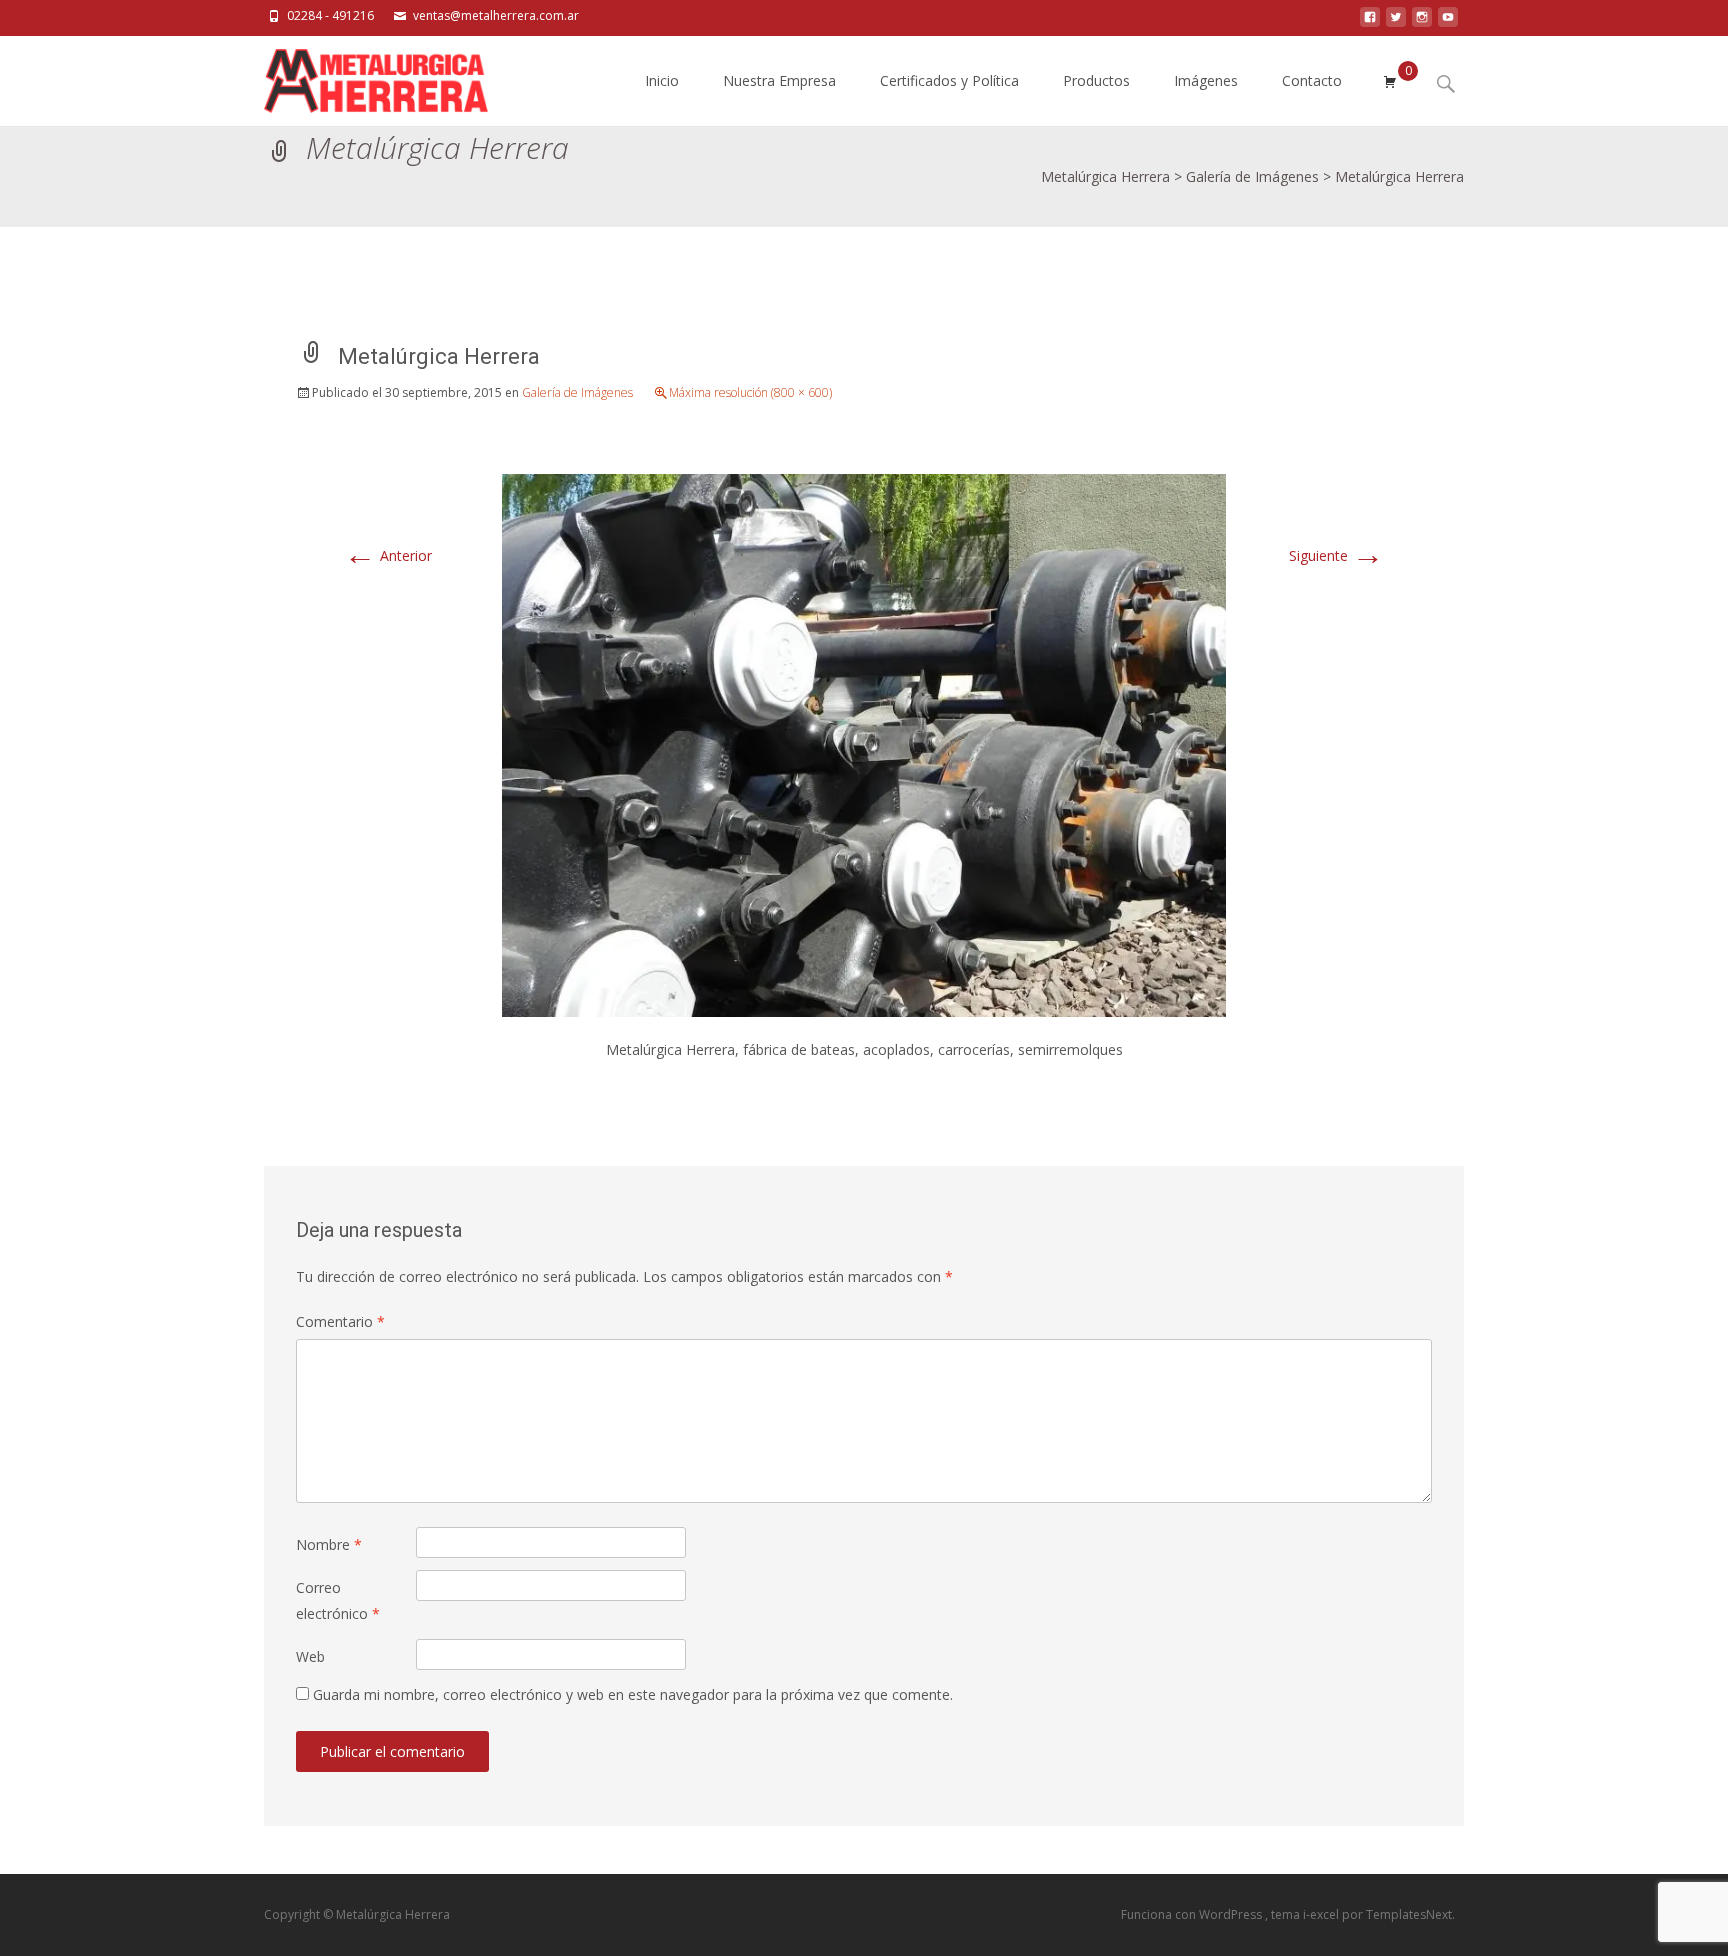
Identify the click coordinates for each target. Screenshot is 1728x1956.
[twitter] (1396, 22)
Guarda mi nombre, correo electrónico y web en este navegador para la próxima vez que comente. (633, 1694)
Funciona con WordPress (1193, 1914)
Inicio (662, 80)
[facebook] (1370, 22)
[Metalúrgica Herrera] (360, 76)
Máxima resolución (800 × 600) (750, 392)
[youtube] (1448, 22)
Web (310, 1656)
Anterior (388, 555)
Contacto (1312, 80)
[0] (1390, 81)
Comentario (340, 1321)
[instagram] (1422, 22)
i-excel (1322, 1914)
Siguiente (1336, 555)
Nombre (329, 1544)
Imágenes (1206, 80)
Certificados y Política (949, 80)
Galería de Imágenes (577, 392)
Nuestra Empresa (779, 80)
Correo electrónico (338, 1600)
